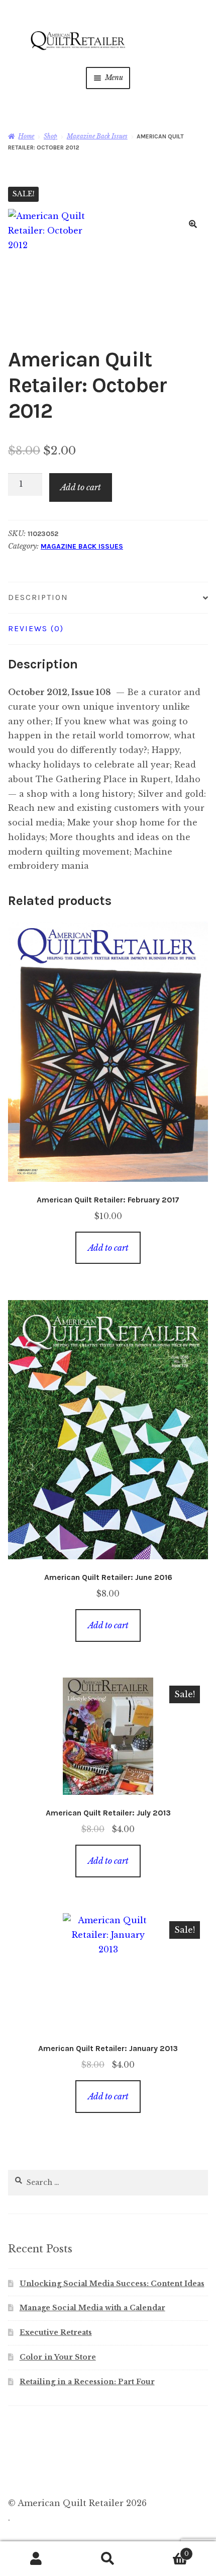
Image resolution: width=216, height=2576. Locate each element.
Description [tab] (38, 597)
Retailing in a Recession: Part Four (87, 2382)
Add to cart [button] (108, 1248)
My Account (36, 2559)
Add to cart (81, 487)
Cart (167, 2551)
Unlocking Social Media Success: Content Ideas (112, 2284)
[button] (193, 224)
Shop (50, 136)
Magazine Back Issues (97, 136)
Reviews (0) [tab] (36, 628)
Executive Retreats (56, 2332)
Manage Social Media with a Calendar (92, 2308)
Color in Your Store (58, 2357)
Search (108, 2559)
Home (26, 136)
